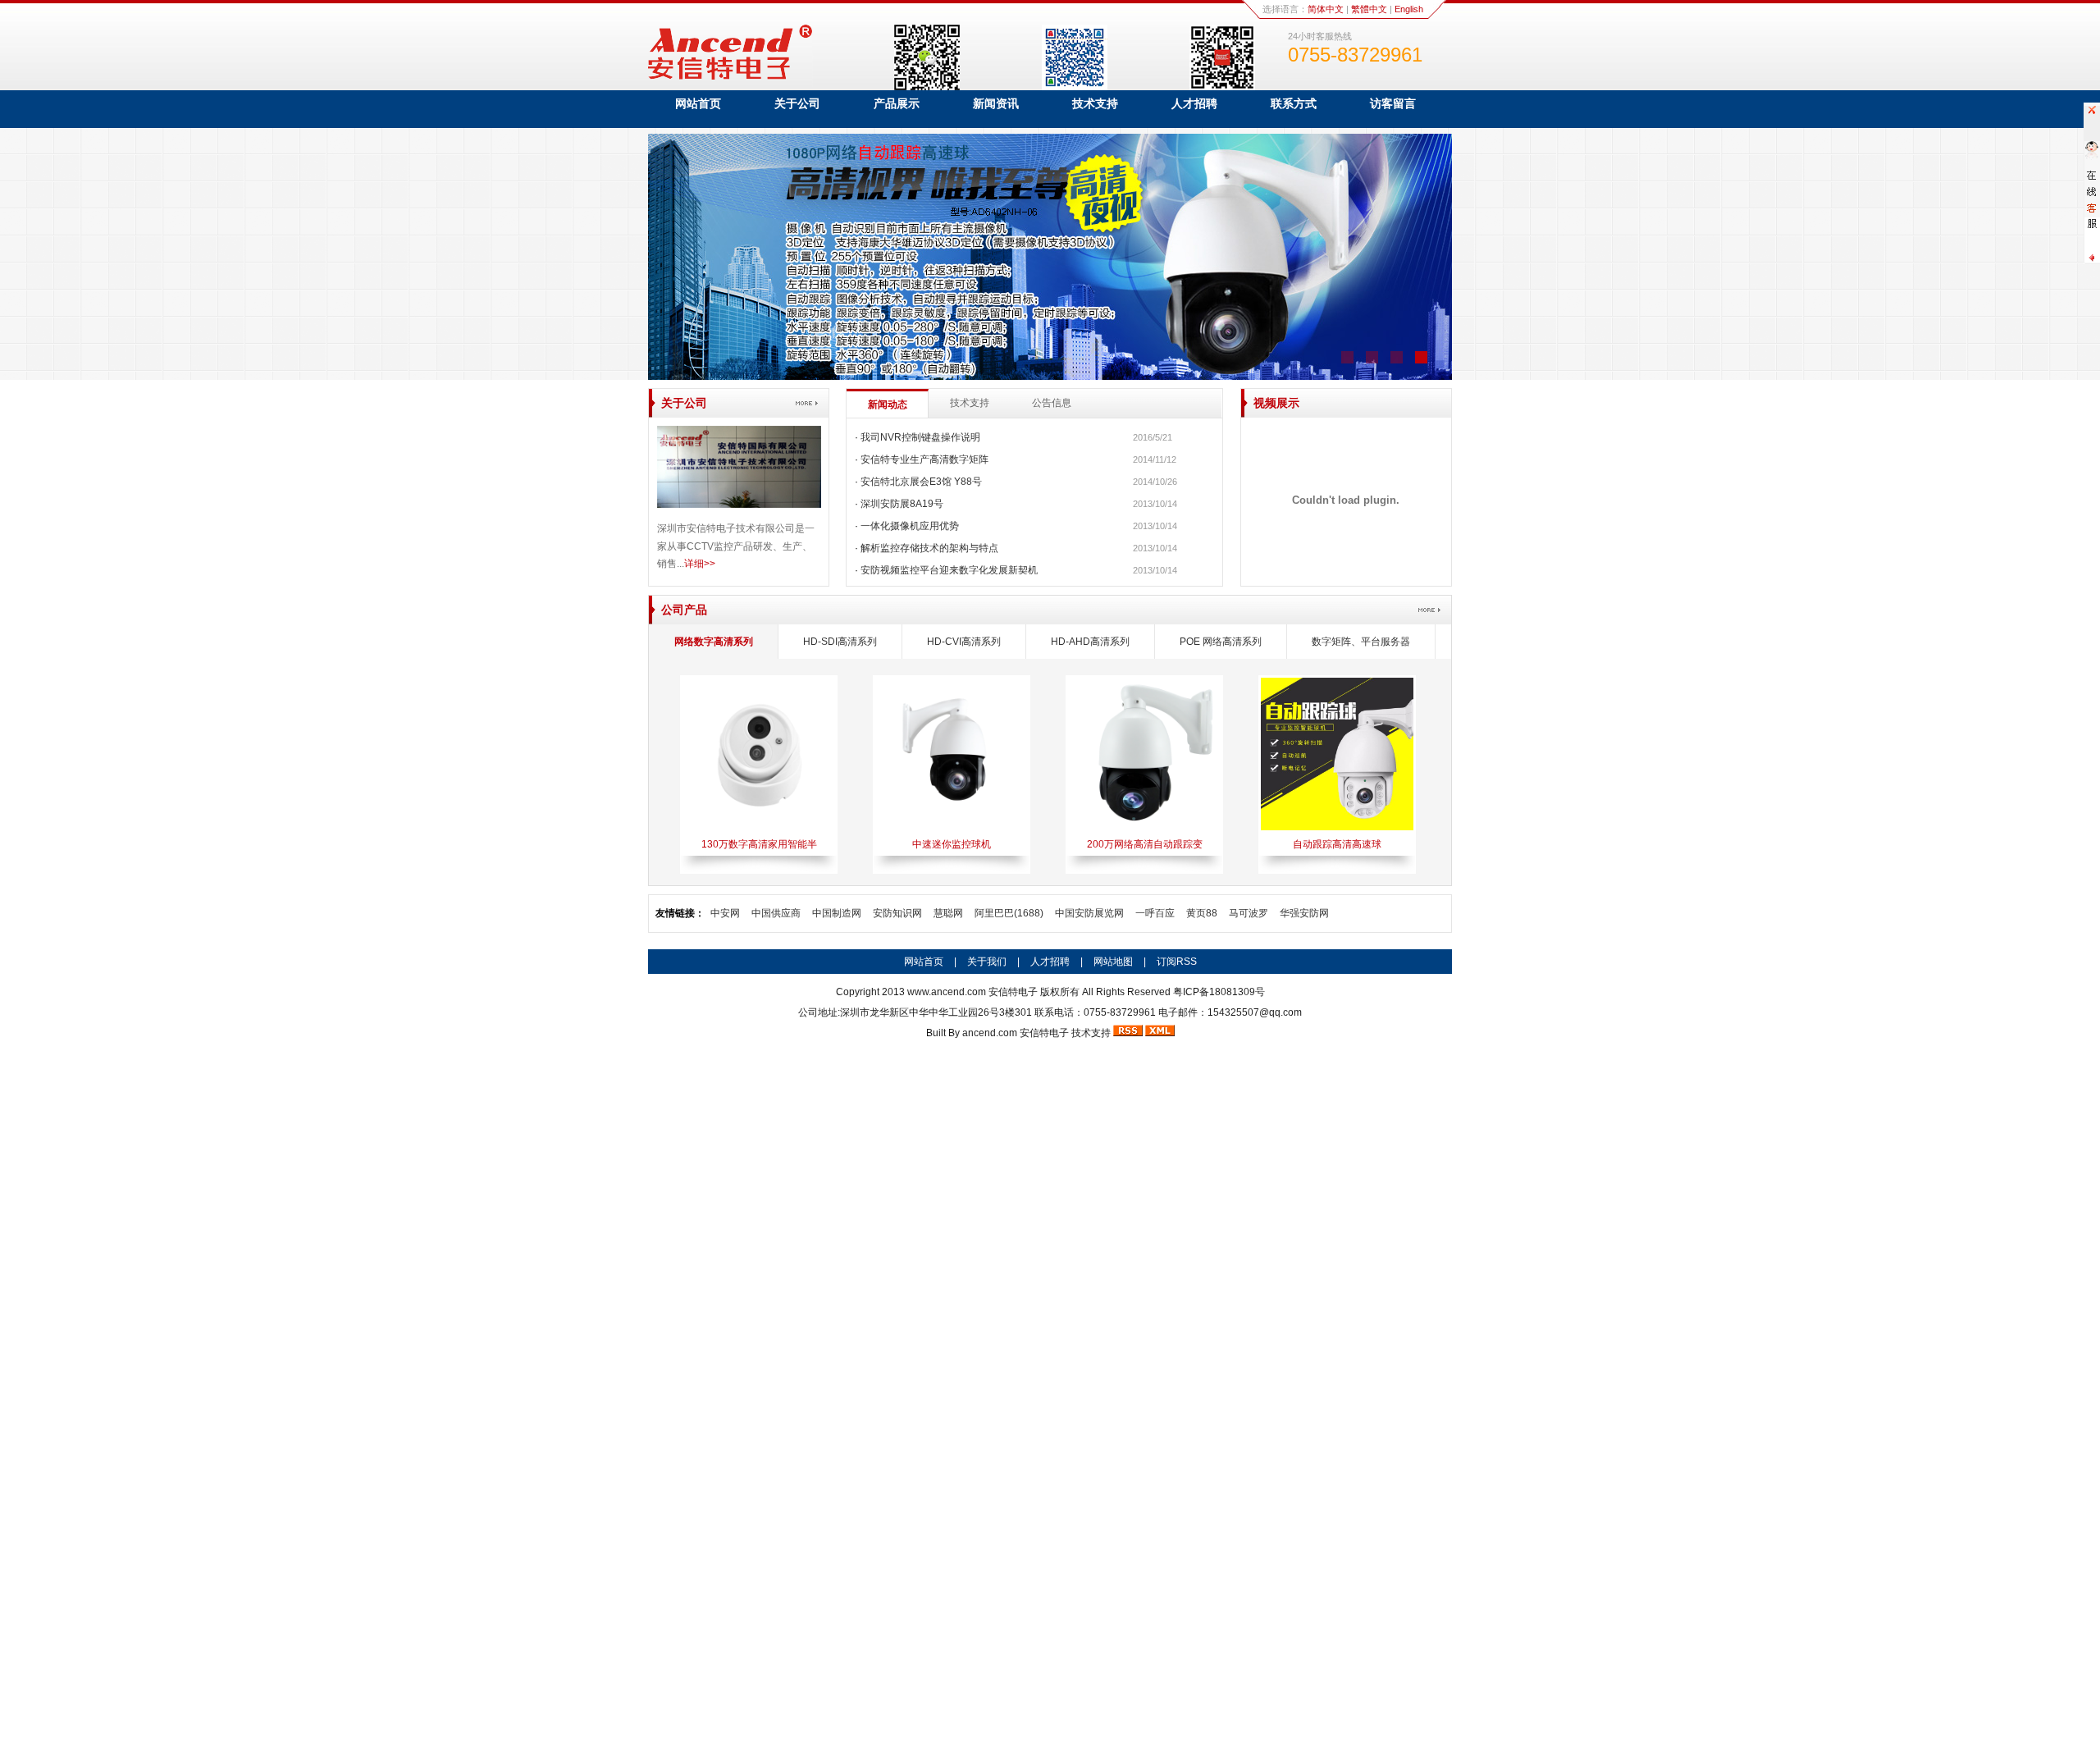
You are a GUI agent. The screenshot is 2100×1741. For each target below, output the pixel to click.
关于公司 (797, 103)
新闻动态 (888, 404)
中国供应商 (776, 913)
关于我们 (987, 962)
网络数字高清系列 (714, 642)
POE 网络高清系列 (1221, 642)
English (1409, 9)
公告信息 (1052, 403)
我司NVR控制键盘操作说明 (920, 437)
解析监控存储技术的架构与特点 (929, 548)
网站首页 (698, 103)
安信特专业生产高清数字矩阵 (924, 459)
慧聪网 (948, 913)
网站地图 (1113, 962)
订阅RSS (1177, 962)
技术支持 (1095, 103)
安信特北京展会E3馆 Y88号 (921, 482)
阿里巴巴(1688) (1009, 913)
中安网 (725, 913)
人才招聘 (1194, 103)
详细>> (700, 564)
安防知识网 (897, 913)
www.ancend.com (947, 992)
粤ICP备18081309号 (1219, 992)
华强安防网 (1304, 913)
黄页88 (1202, 913)
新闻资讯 (996, 103)
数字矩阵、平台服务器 (1361, 642)
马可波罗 (1249, 913)
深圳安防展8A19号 (902, 504)
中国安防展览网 (1089, 913)
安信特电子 (1044, 1033)
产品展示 (897, 103)
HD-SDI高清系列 (840, 642)
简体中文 (1326, 9)
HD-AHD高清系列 (1090, 642)
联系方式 (1294, 103)
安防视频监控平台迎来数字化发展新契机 (949, 570)
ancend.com (990, 1033)
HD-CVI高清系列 (964, 642)
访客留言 (1393, 103)
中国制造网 (837, 913)
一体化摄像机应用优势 (910, 526)
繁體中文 (1369, 9)
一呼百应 (1155, 913)
